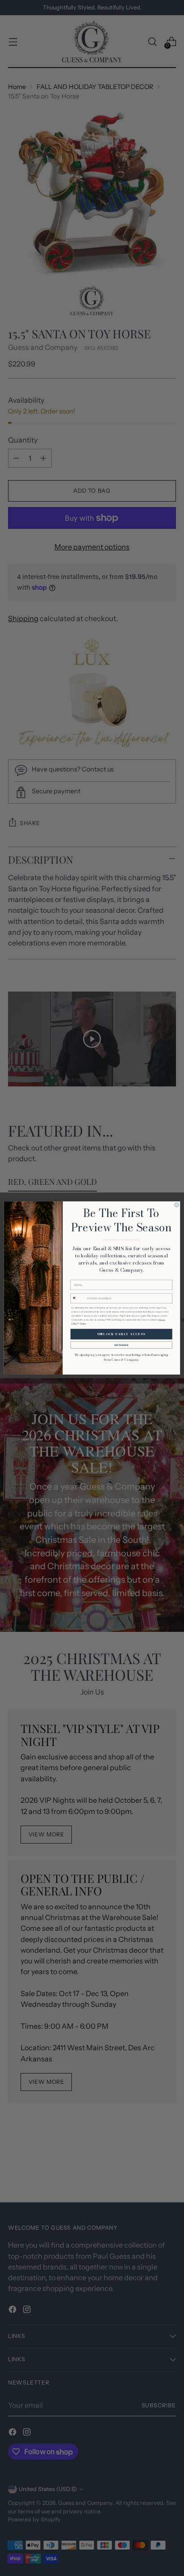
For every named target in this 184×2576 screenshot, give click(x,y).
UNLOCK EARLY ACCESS (121, 1334)
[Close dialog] (177, 1205)
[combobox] (78, 1298)
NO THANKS (121, 1345)
